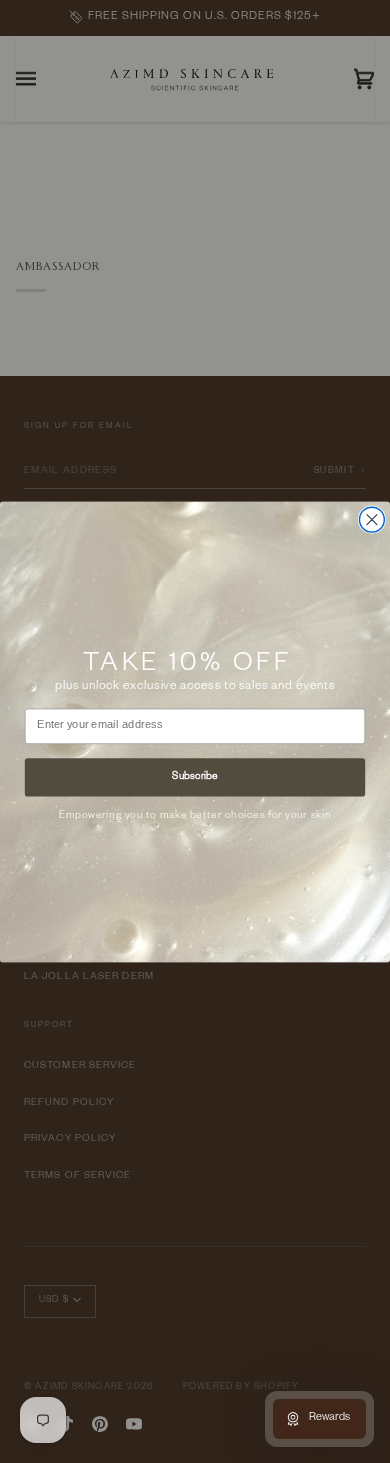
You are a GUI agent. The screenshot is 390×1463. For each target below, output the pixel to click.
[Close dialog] (372, 519)
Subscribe (194, 776)
